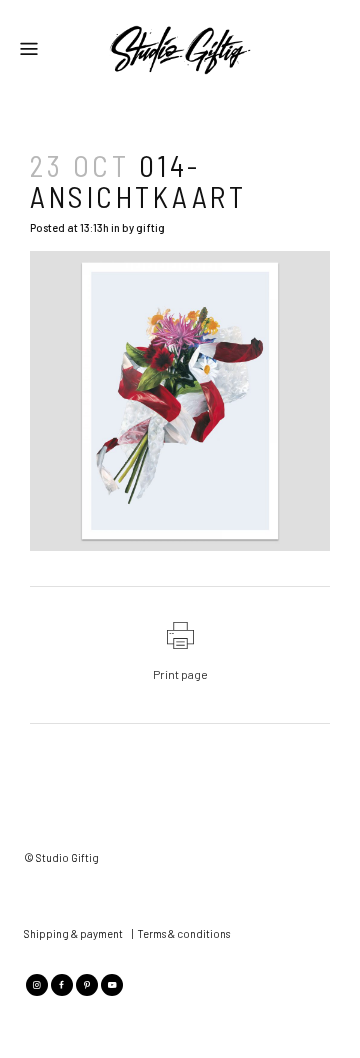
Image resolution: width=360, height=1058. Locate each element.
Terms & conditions (183, 933)
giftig (150, 227)
